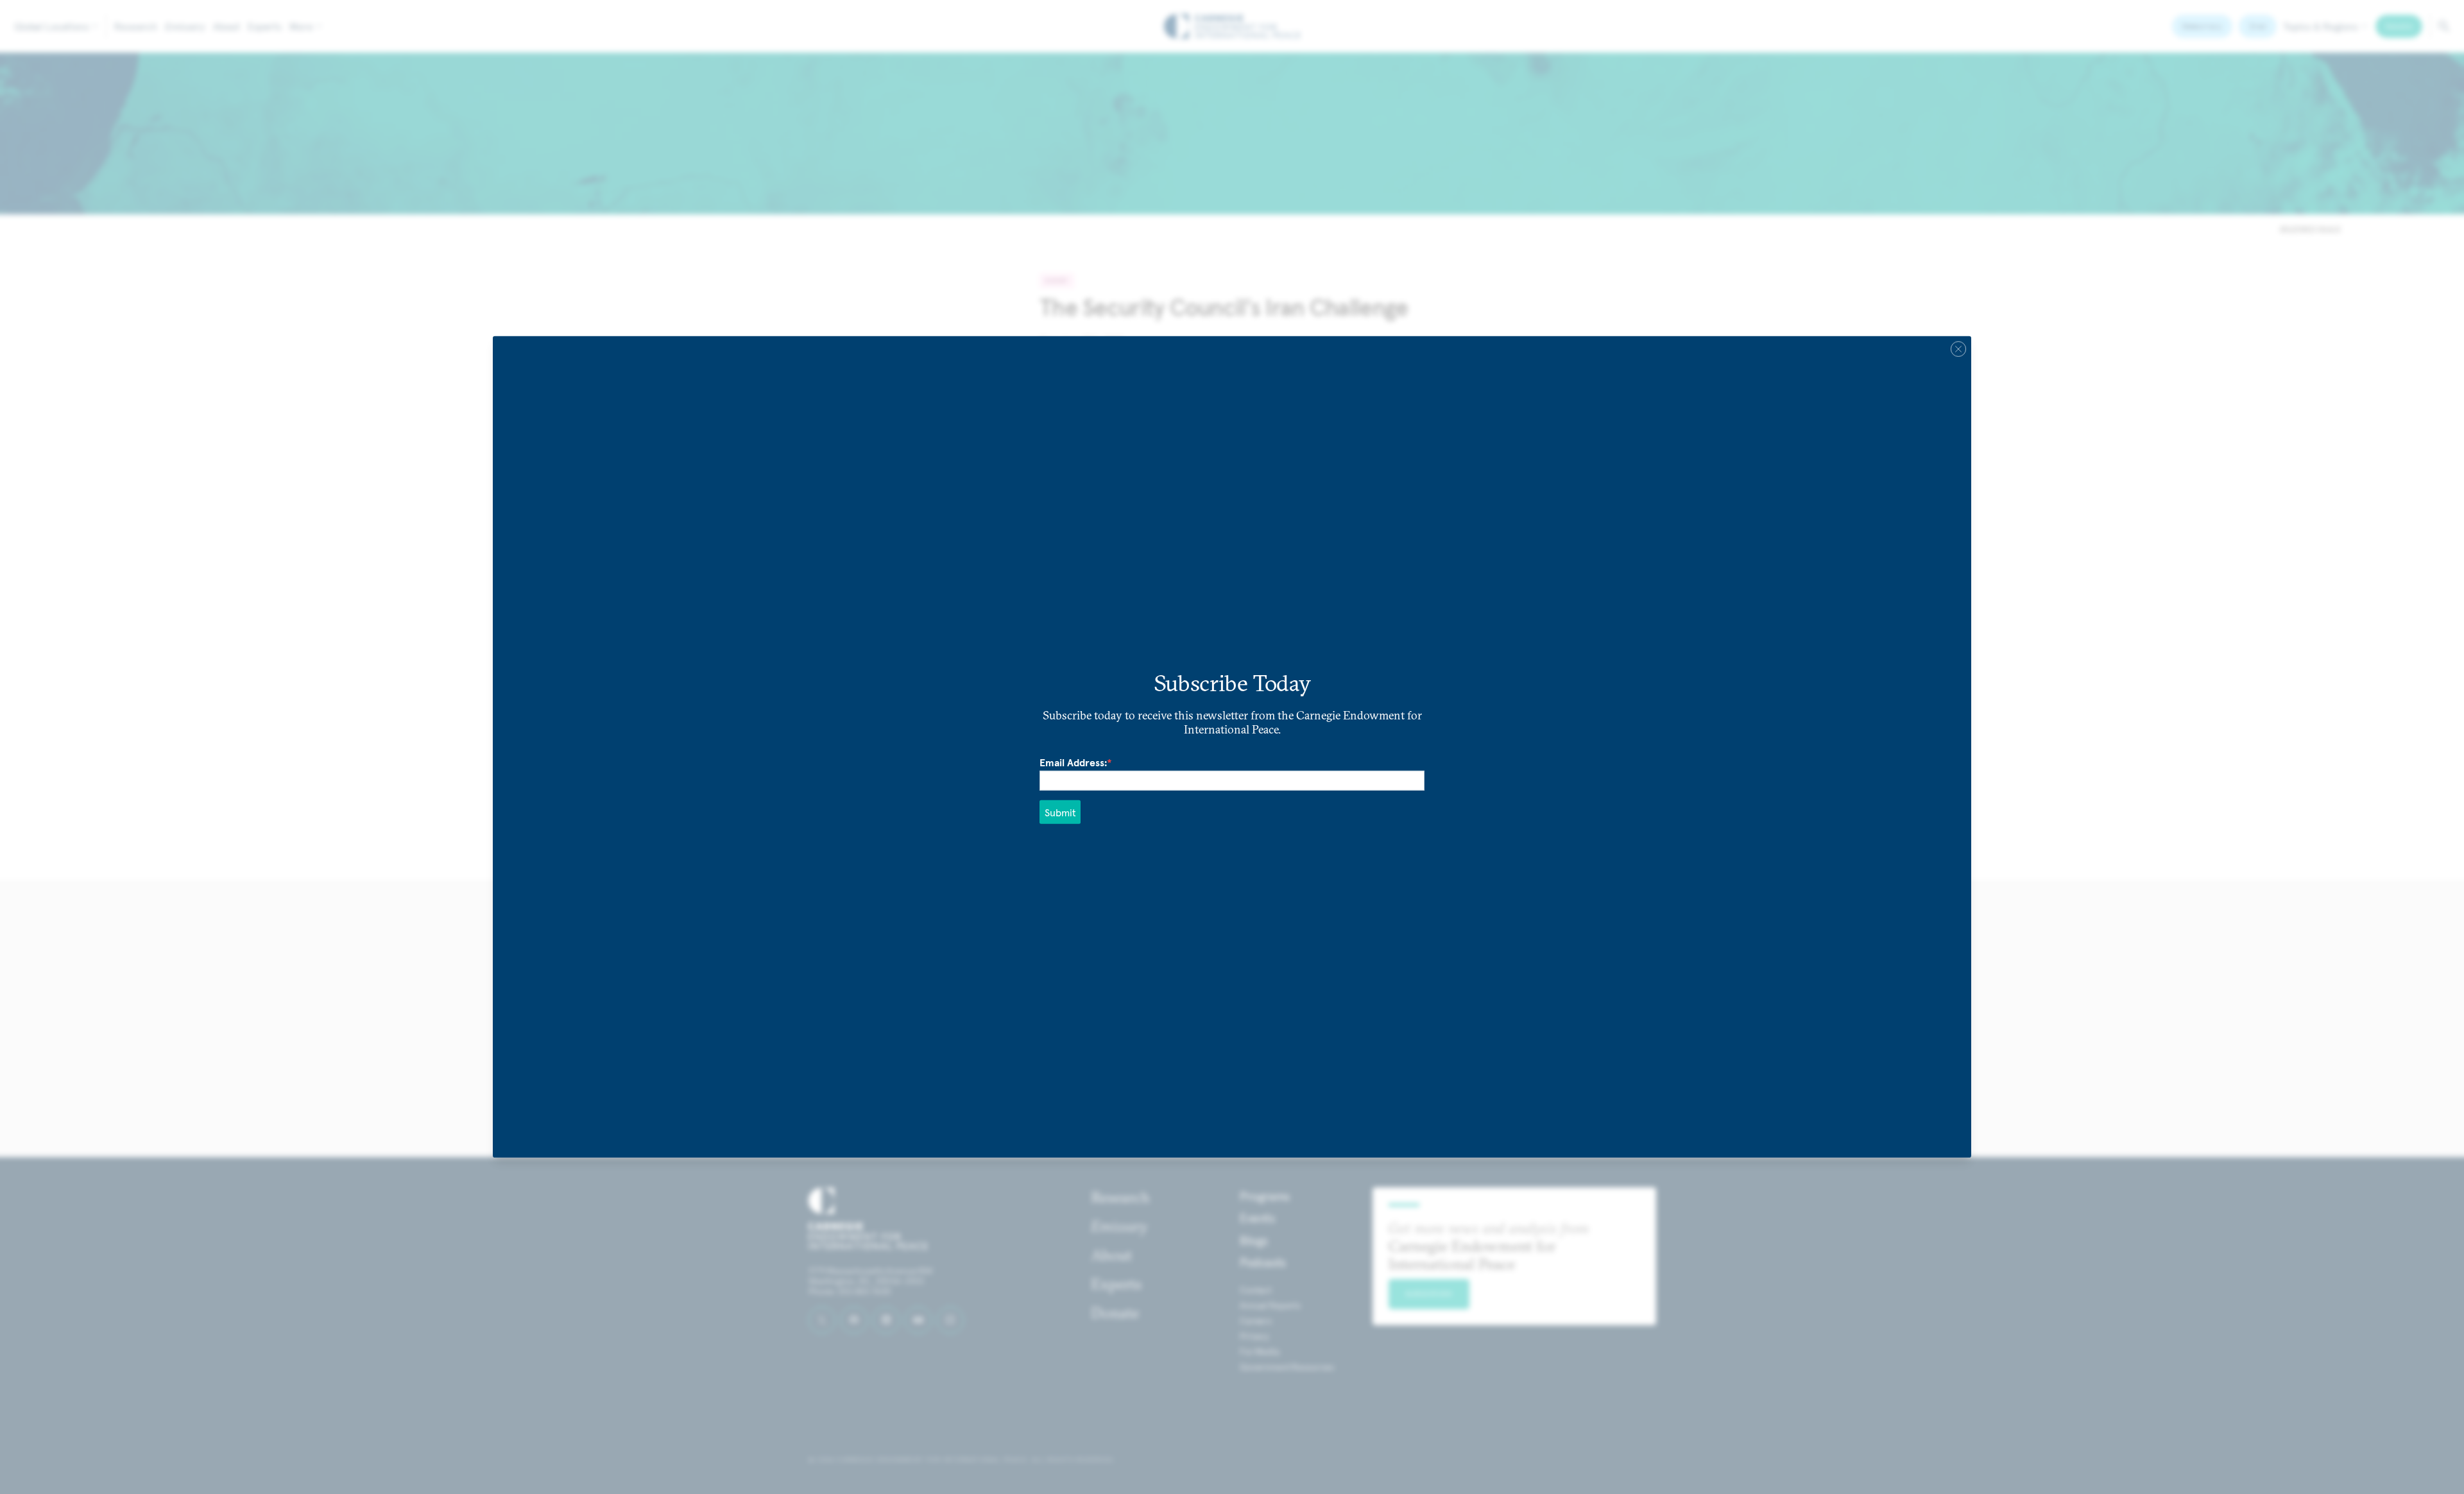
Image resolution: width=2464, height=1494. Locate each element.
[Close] (1958, 349)
